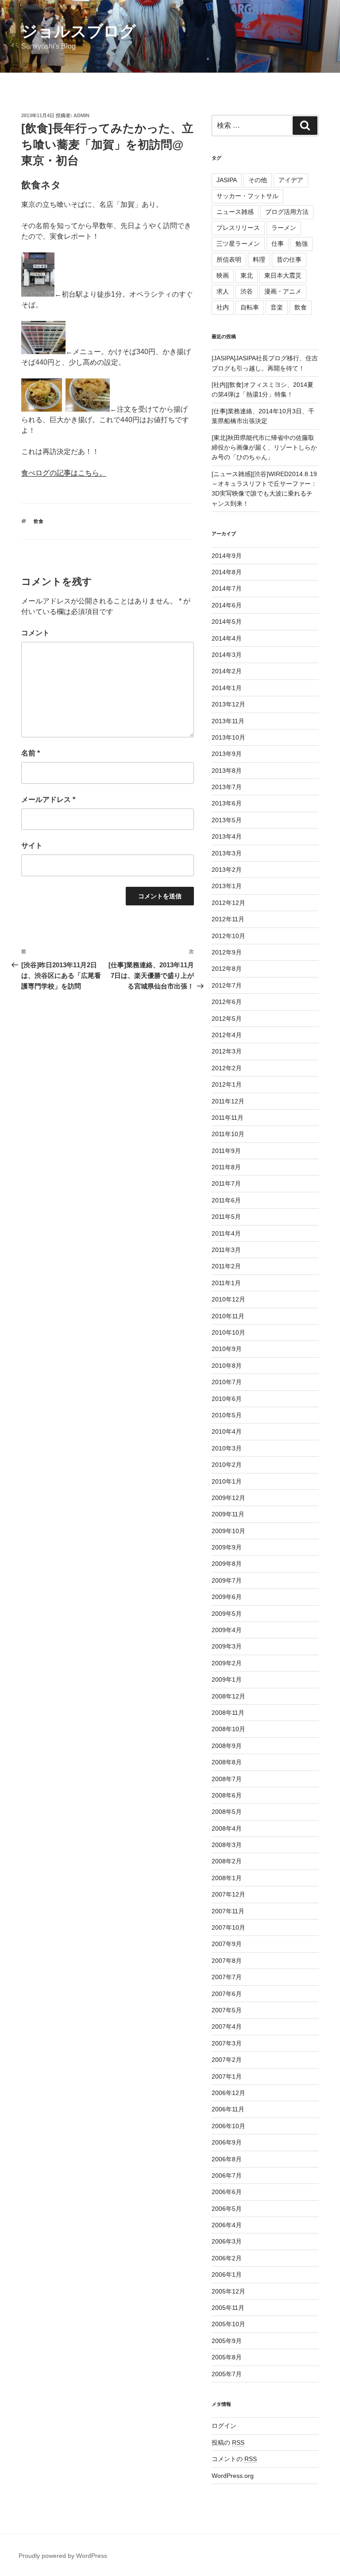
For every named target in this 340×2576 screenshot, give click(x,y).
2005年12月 (228, 2291)
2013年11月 (228, 721)
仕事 (278, 244)
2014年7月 (227, 588)
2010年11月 (228, 1316)
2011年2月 (226, 1266)
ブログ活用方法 (287, 212)
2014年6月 (227, 605)
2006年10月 (228, 2126)
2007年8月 (227, 1961)
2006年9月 (227, 2142)
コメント (35, 633)
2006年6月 (227, 2192)
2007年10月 (228, 1927)
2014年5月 (227, 622)
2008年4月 (227, 1828)
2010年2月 (227, 1465)
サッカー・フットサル (247, 196)
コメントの (234, 2459)
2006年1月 (227, 2275)
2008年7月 (227, 1779)
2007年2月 (227, 2060)
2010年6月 (227, 1399)
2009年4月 (227, 1630)
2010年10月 (228, 1332)
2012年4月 (227, 1035)
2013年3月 (227, 853)
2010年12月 (228, 1299)
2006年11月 (228, 2109)
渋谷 (247, 291)
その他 (258, 180)
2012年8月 (227, 969)
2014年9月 (227, 556)
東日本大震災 (283, 275)
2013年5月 (227, 820)
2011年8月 (226, 1167)
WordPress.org (233, 2476)
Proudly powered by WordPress (63, 2556)
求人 (223, 291)
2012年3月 (227, 1051)
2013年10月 (228, 737)
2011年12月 (228, 1101)
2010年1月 (227, 1481)
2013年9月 (227, 754)
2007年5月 (227, 2010)
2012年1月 (227, 1084)
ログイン (224, 2426)
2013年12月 (228, 704)
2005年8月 (227, 2357)
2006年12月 (228, 2093)
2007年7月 (227, 1977)
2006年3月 (227, 2241)
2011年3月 (226, 1250)
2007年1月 (227, 2076)
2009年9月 (227, 1547)
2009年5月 (227, 1614)
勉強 (301, 244)
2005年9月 (227, 2341)
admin (81, 115)
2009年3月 (227, 1646)
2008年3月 (227, 1845)
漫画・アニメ (283, 291)
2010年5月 (227, 1415)
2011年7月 (226, 1183)
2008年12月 (228, 1696)
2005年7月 (227, 2374)
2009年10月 (228, 1531)
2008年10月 (228, 1729)
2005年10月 (228, 2324)
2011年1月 (226, 1283)
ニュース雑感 (235, 212)
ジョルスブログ (79, 31)
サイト (32, 845)
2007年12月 (228, 1894)
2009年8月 (227, 1564)
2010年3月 (227, 1448)
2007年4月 (227, 2026)
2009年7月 (227, 1580)
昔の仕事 (289, 260)
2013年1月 (227, 886)
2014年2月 (227, 671)
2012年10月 (228, 936)
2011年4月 (226, 1233)
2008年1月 (227, 1878)
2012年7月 (227, 985)
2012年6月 (227, 1002)
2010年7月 (227, 1382)
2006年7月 (227, 2175)
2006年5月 (227, 2209)
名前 (31, 753)
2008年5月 (227, 1812)
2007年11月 (228, 1911)
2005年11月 (228, 2308)
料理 (259, 260)
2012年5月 (227, 1019)
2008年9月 (227, 1746)
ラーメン (284, 228)
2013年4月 (227, 836)
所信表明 (229, 260)
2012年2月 (227, 1068)
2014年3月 (227, 655)
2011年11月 (228, 1118)
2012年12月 (228, 903)
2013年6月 (227, 803)
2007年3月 (227, 2043)
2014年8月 (227, 572)
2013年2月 (227, 870)
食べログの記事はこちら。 (64, 473)
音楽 (277, 307)
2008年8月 (227, 1762)
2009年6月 (227, 1597)
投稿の (228, 2442)
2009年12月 (228, 1498)
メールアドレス (48, 800)
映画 (223, 275)
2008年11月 (228, 1713)
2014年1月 (227, 688)
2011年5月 (226, 1217)
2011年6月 (226, 1200)
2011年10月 (228, 1134)
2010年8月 (227, 1366)
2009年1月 (227, 1679)
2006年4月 (227, 2225)
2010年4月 (227, 1431)
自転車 (250, 307)
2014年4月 (227, 638)
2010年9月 (227, 1349)
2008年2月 (227, 1861)
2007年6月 (227, 1994)
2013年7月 (227, 787)
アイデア (291, 180)
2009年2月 (227, 1663)
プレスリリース (238, 228)
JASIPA (227, 180)
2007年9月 (227, 1944)
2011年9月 (226, 1151)
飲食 (39, 521)
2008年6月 (227, 1795)
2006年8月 (227, 2159)
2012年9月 (227, 952)
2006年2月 (227, 2258)
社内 (223, 307)
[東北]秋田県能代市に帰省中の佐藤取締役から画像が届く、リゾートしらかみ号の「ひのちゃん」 (264, 448)
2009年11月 (228, 1514)
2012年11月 (228, 919)
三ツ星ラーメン (238, 244)
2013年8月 (227, 771)
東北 (247, 275)
